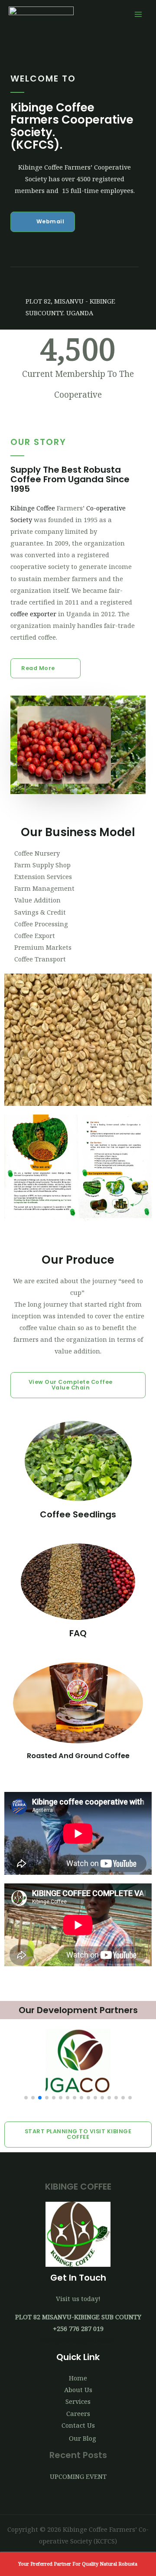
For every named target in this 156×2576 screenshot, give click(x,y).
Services (78, 2401)
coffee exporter (33, 614)
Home (78, 2378)
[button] (43, 222)
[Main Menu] (138, 14)
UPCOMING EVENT (78, 2476)
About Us (78, 2390)
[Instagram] (80, 281)
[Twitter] (36, 281)
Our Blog (83, 2438)
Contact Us (78, 2425)
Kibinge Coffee (33, 508)
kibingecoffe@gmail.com (78, 2340)
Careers (78, 2413)
